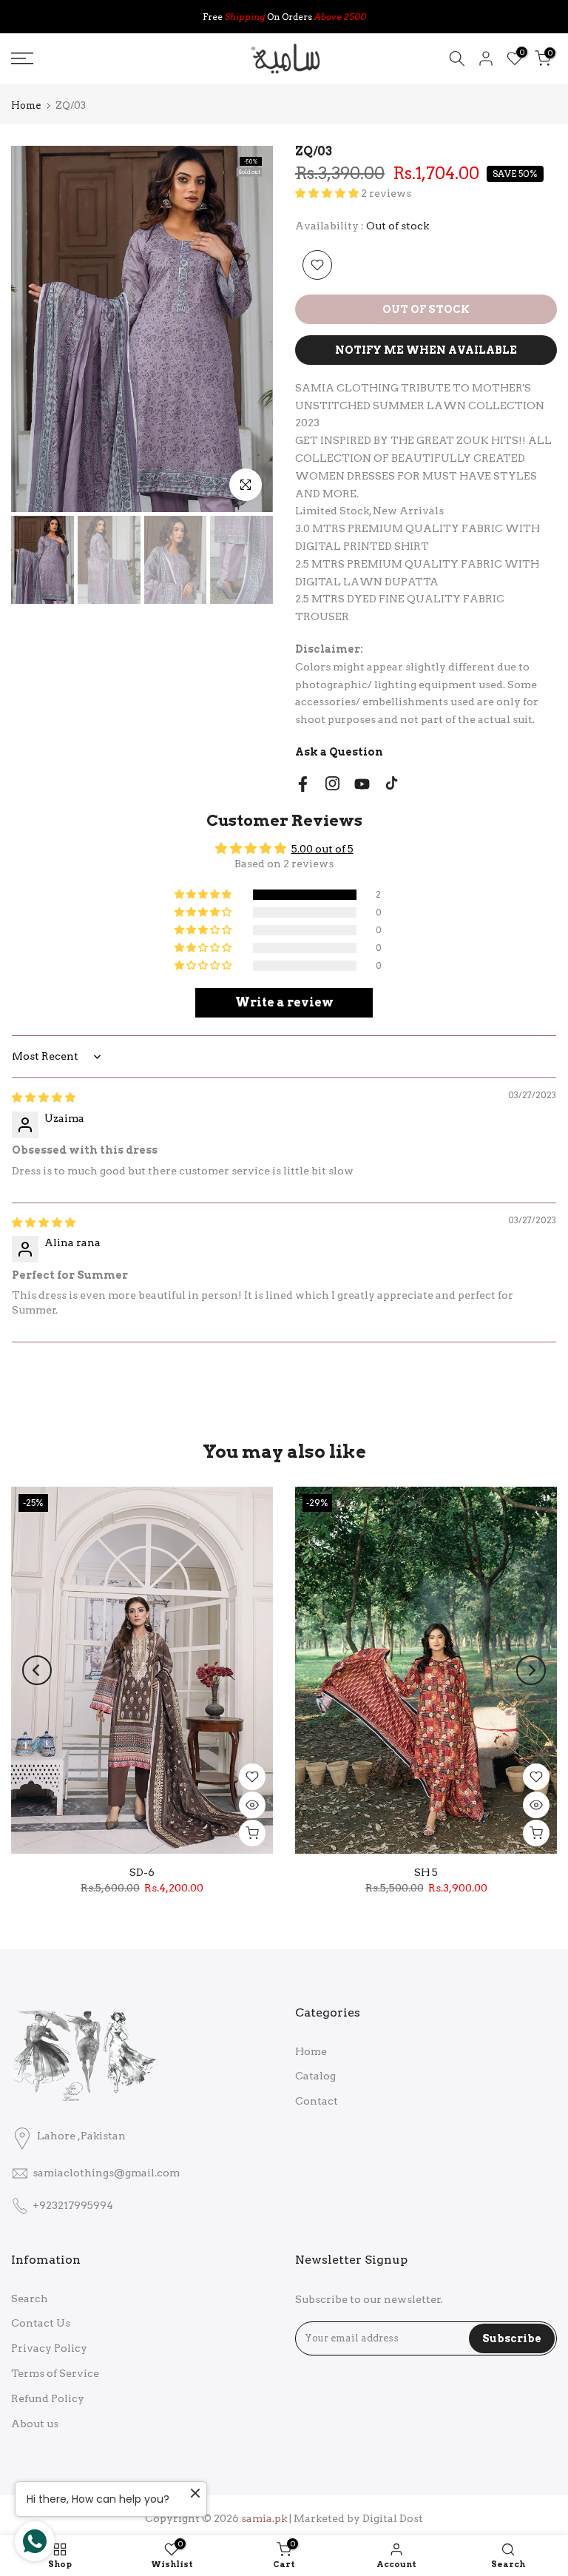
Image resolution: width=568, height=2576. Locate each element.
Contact (317, 2101)
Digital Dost (393, 2518)
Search (30, 2298)
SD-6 (142, 1872)
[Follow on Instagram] (332, 783)
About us (35, 2424)
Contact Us (41, 2323)
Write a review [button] (284, 1002)
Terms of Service (55, 2373)
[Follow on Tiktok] (392, 783)
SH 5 (426, 1872)
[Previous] (37, 1670)
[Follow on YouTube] (362, 784)
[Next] (531, 1670)
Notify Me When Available (426, 350)
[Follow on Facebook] (303, 784)
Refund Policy (48, 2398)
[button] (328, 193)
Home (26, 105)
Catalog (315, 2076)
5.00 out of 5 (322, 849)
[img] (44, 1097)
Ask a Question (339, 752)
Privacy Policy (49, 2348)
